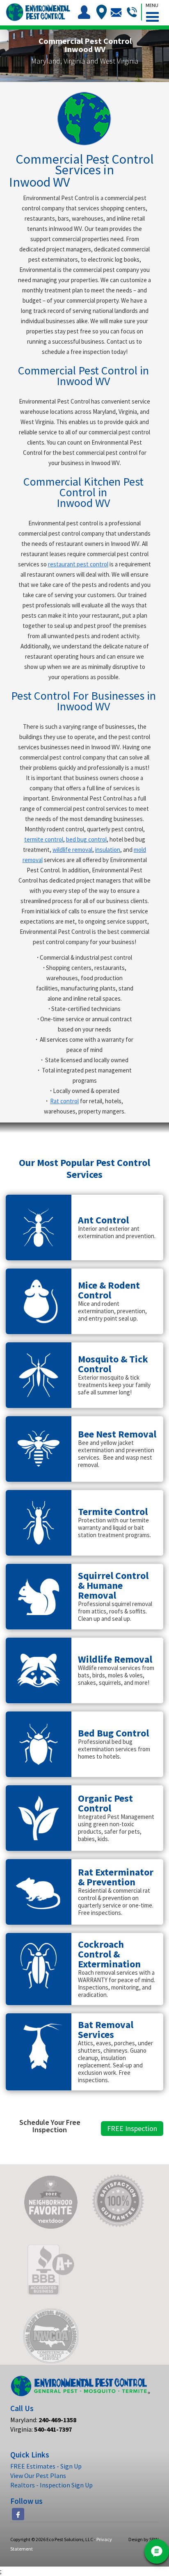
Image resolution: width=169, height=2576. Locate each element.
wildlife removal (72, 850)
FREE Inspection (132, 2128)
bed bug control (86, 839)
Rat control (64, 1101)
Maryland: (43, 2420)
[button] (152, 11)
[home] (37, 12)
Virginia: (41, 2429)
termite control (44, 839)
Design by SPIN (144, 2539)
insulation (108, 850)
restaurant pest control (78, 564)
